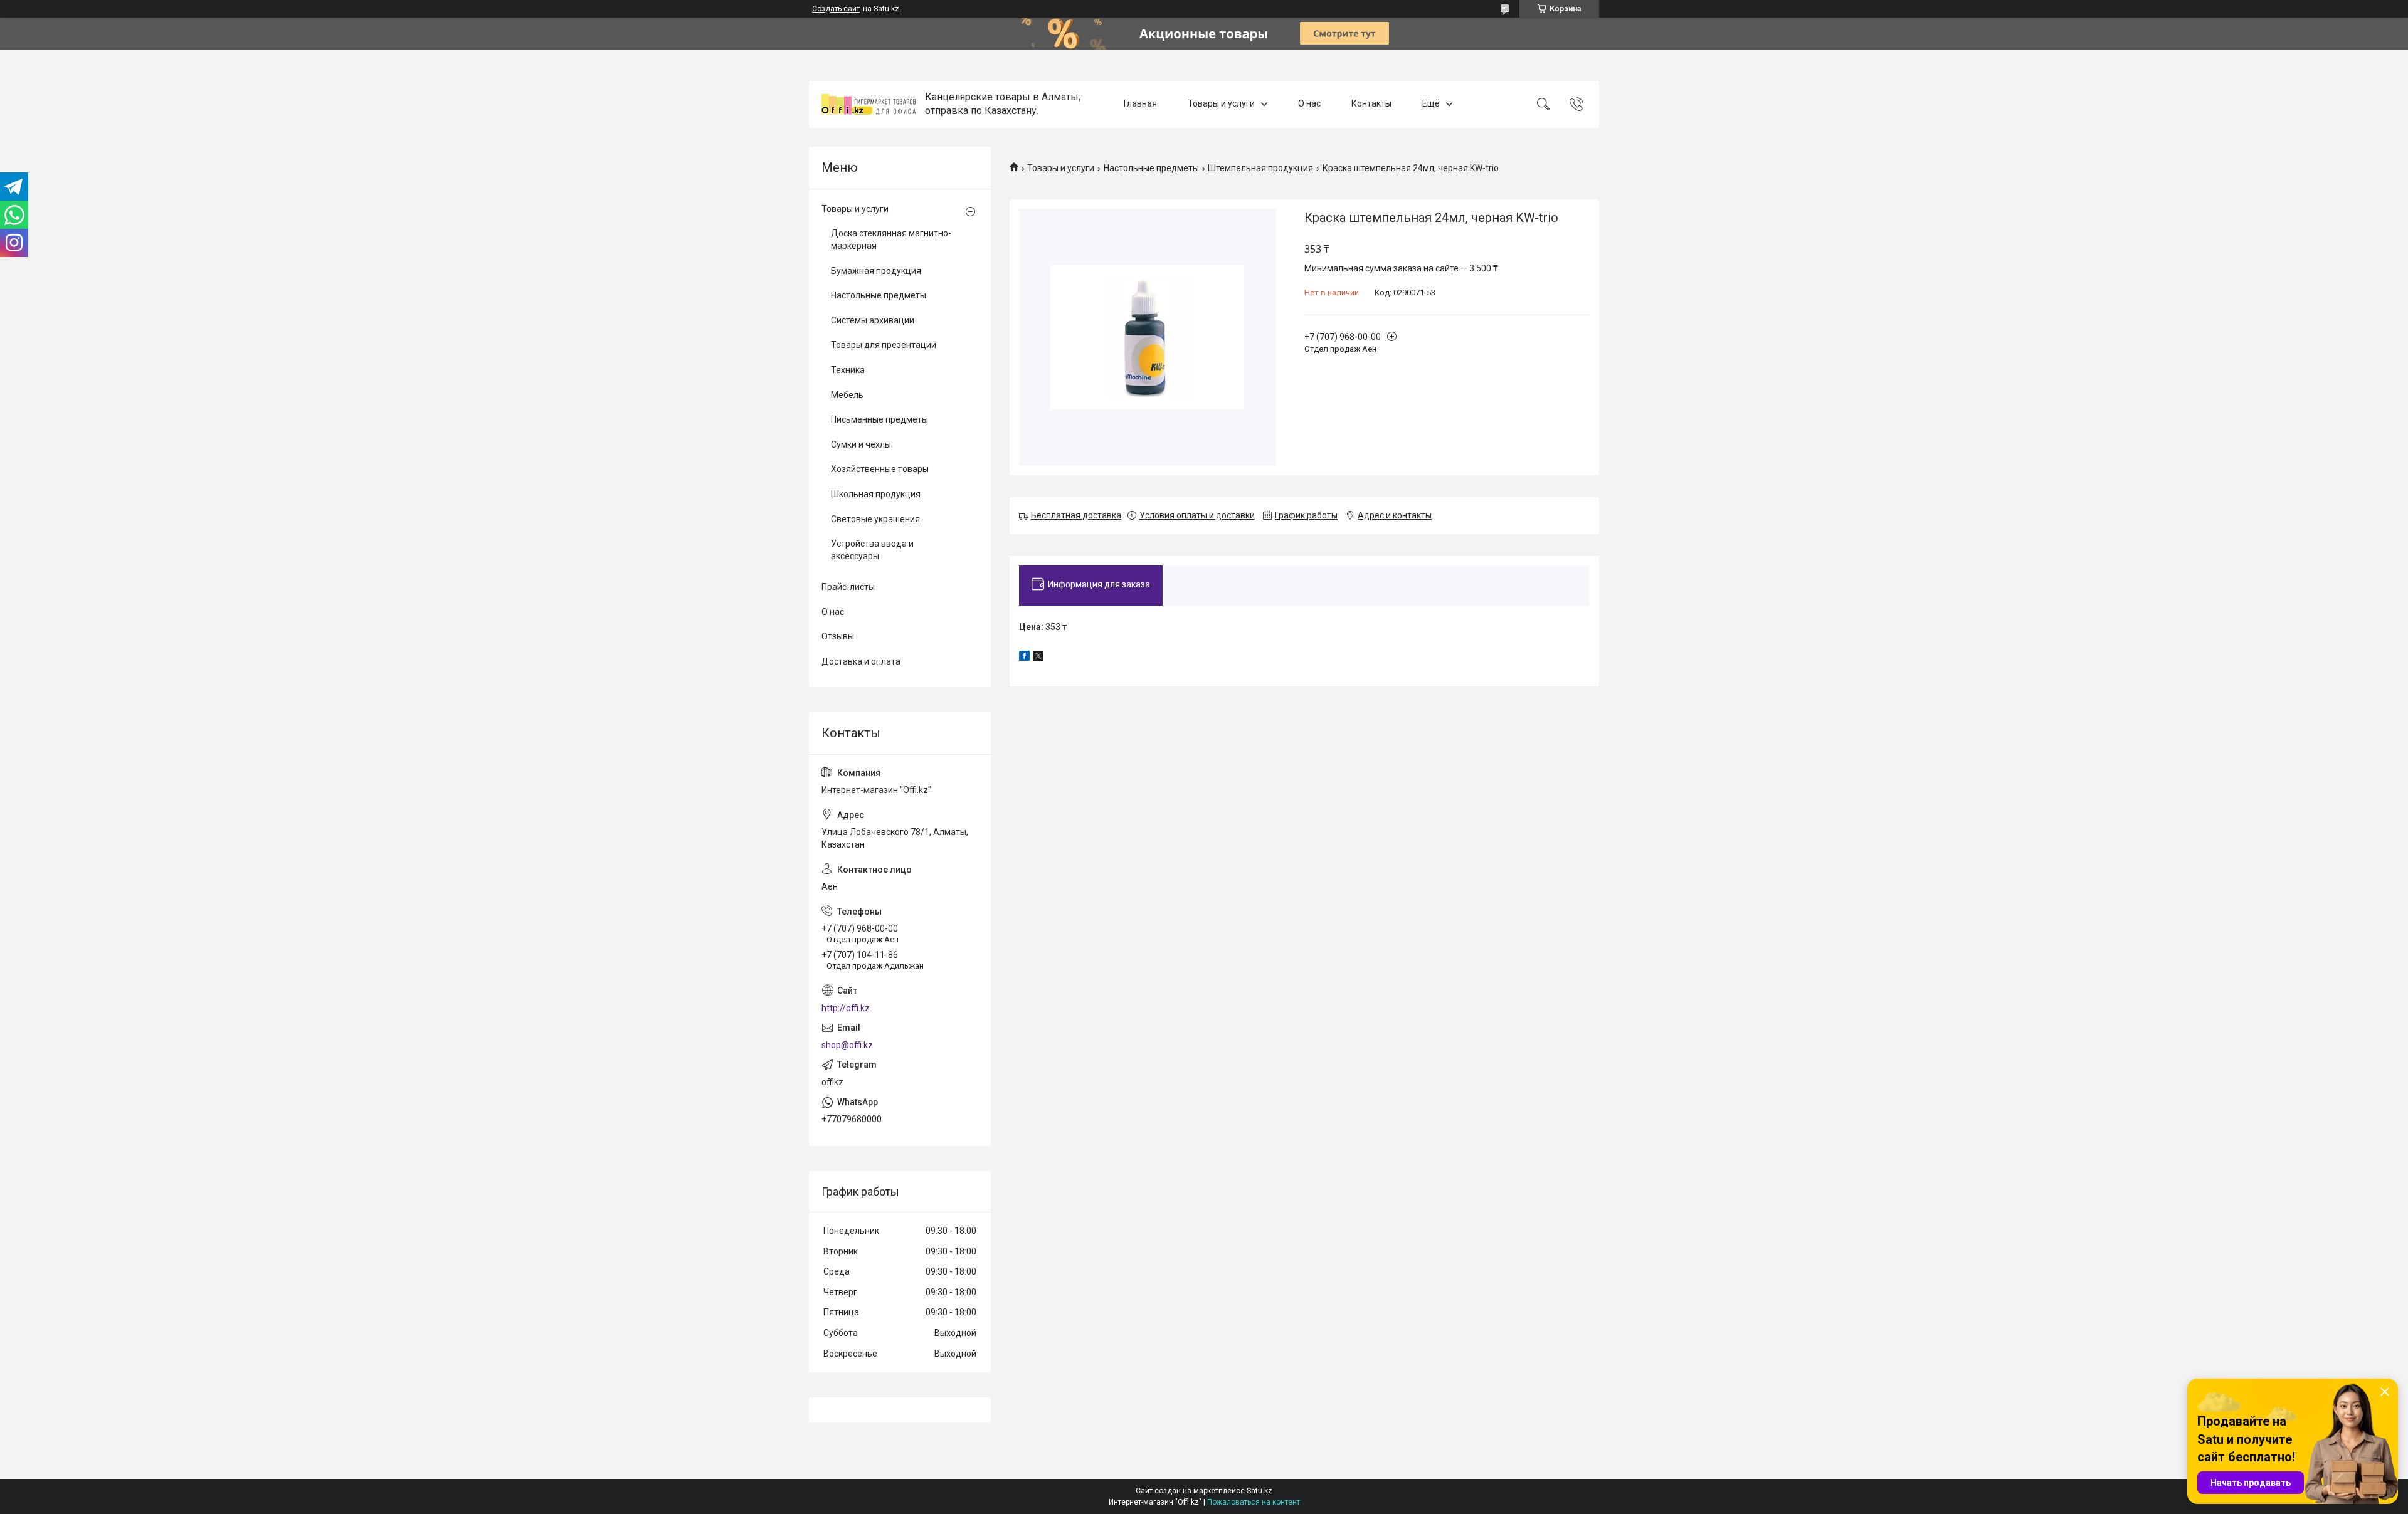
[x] (1038, 658)
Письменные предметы (879, 419)
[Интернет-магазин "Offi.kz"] (869, 104)
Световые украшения (875, 519)
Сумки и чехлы (861, 444)
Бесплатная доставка (1076, 515)
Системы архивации (873, 320)
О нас (1309, 104)
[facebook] (1024, 658)
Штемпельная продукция (1260, 168)
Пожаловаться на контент (1254, 1502)
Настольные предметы (1151, 168)
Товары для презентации (884, 345)
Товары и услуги (1221, 104)
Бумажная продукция (876, 271)
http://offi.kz (846, 1008)
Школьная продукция (876, 494)
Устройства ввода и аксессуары (872, 550)
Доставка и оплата (861, 661)
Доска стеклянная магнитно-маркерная (891, 239)
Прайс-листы (848, 587)
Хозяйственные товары (880, 469)
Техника (848, 370)
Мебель (847, 395)
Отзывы (838, 636)
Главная (1140, 104)
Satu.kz (1259, 1491)
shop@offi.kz (847, 1045)
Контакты (1371, 104)
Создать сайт (836, 9)
